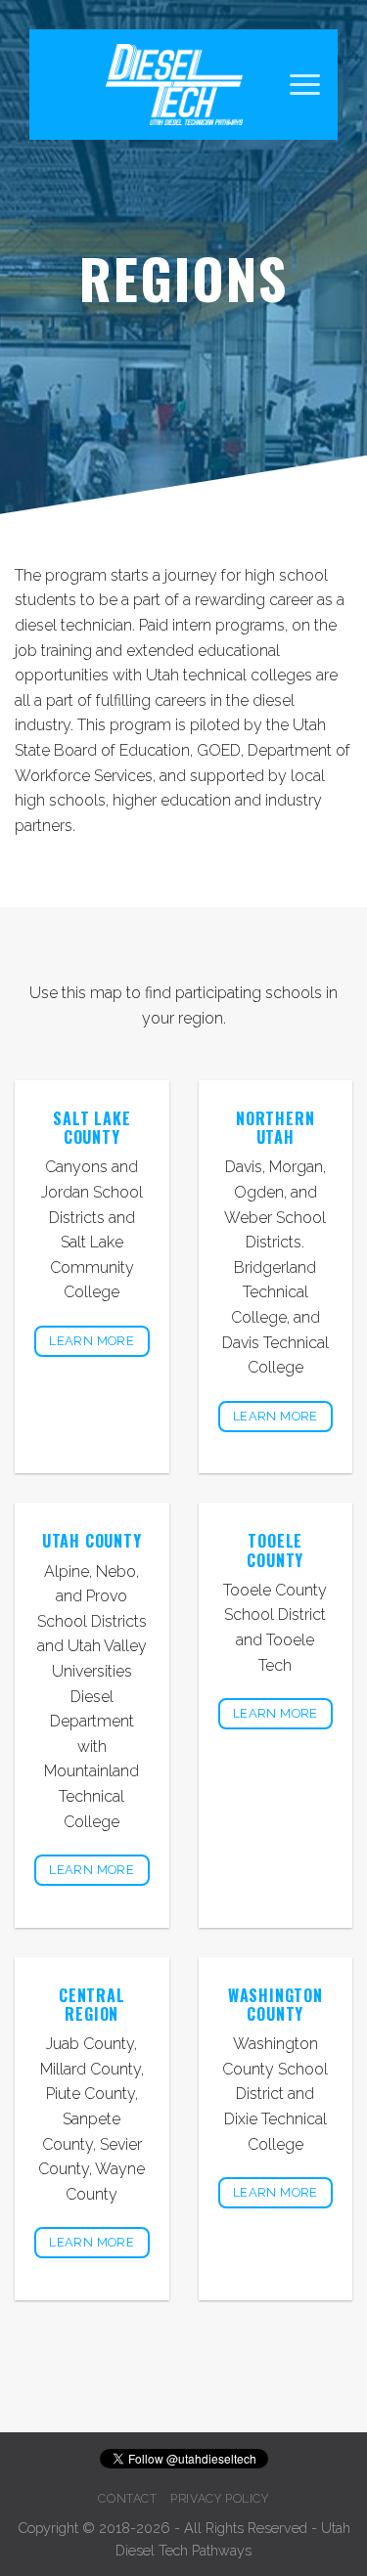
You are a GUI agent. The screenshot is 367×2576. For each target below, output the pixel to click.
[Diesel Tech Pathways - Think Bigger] (174, 85)
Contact (127, 2498)
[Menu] (305, 85)
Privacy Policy (220, 2498)
